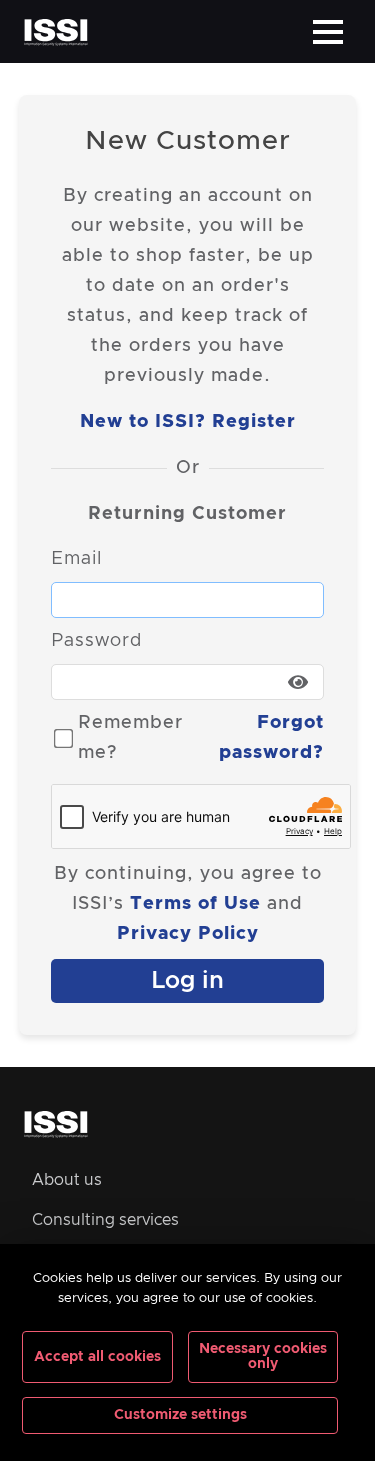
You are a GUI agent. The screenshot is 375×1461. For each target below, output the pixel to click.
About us (67, 1180)
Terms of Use (195, 904)
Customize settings (180, 1415)
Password (96, 641)
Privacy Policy (188, 934)
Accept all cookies (97, 1357)
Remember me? (130, 738)
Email (76, 559)
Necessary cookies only (263, 1356)
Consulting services (105, 1220)
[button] (328, 32)
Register (254, 422)
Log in (187, 981)
